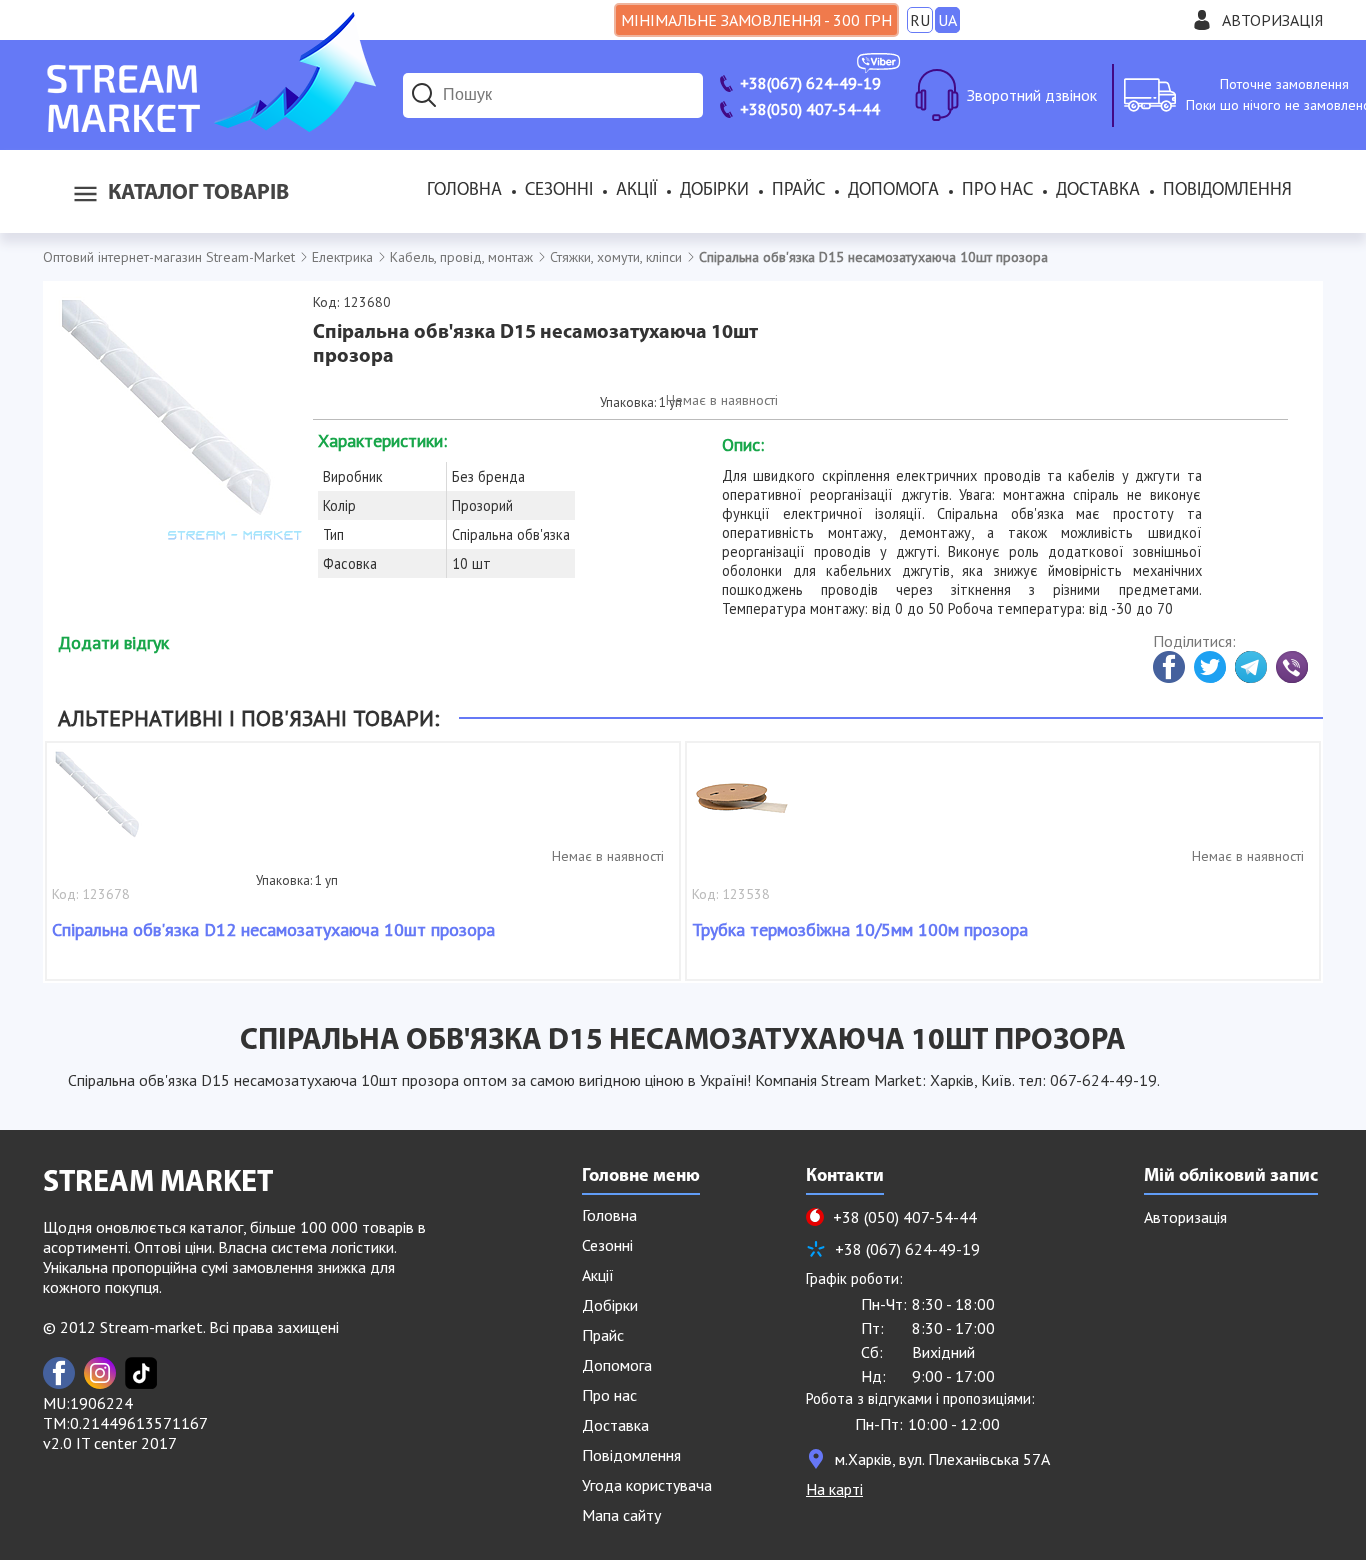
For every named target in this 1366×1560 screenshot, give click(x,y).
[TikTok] (141, 1373)
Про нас (997, 191)
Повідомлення (1227, 191)
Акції (636, 191)
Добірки (714, 191)
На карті (834, 1489)
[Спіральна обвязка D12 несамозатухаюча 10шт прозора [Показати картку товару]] (102, 808)
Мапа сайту (621, 1515)
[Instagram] (100, 1373)
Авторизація (1272, 20)
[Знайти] (424, 95)
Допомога (893, 191)
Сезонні (559, 191)
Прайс (798, 191)
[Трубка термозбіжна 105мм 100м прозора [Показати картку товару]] (742, 808)
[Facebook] (59, 1373)
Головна (464, 191)
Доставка (1098, 191)
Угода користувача (647, 1485)
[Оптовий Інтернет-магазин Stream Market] (209, 126)
